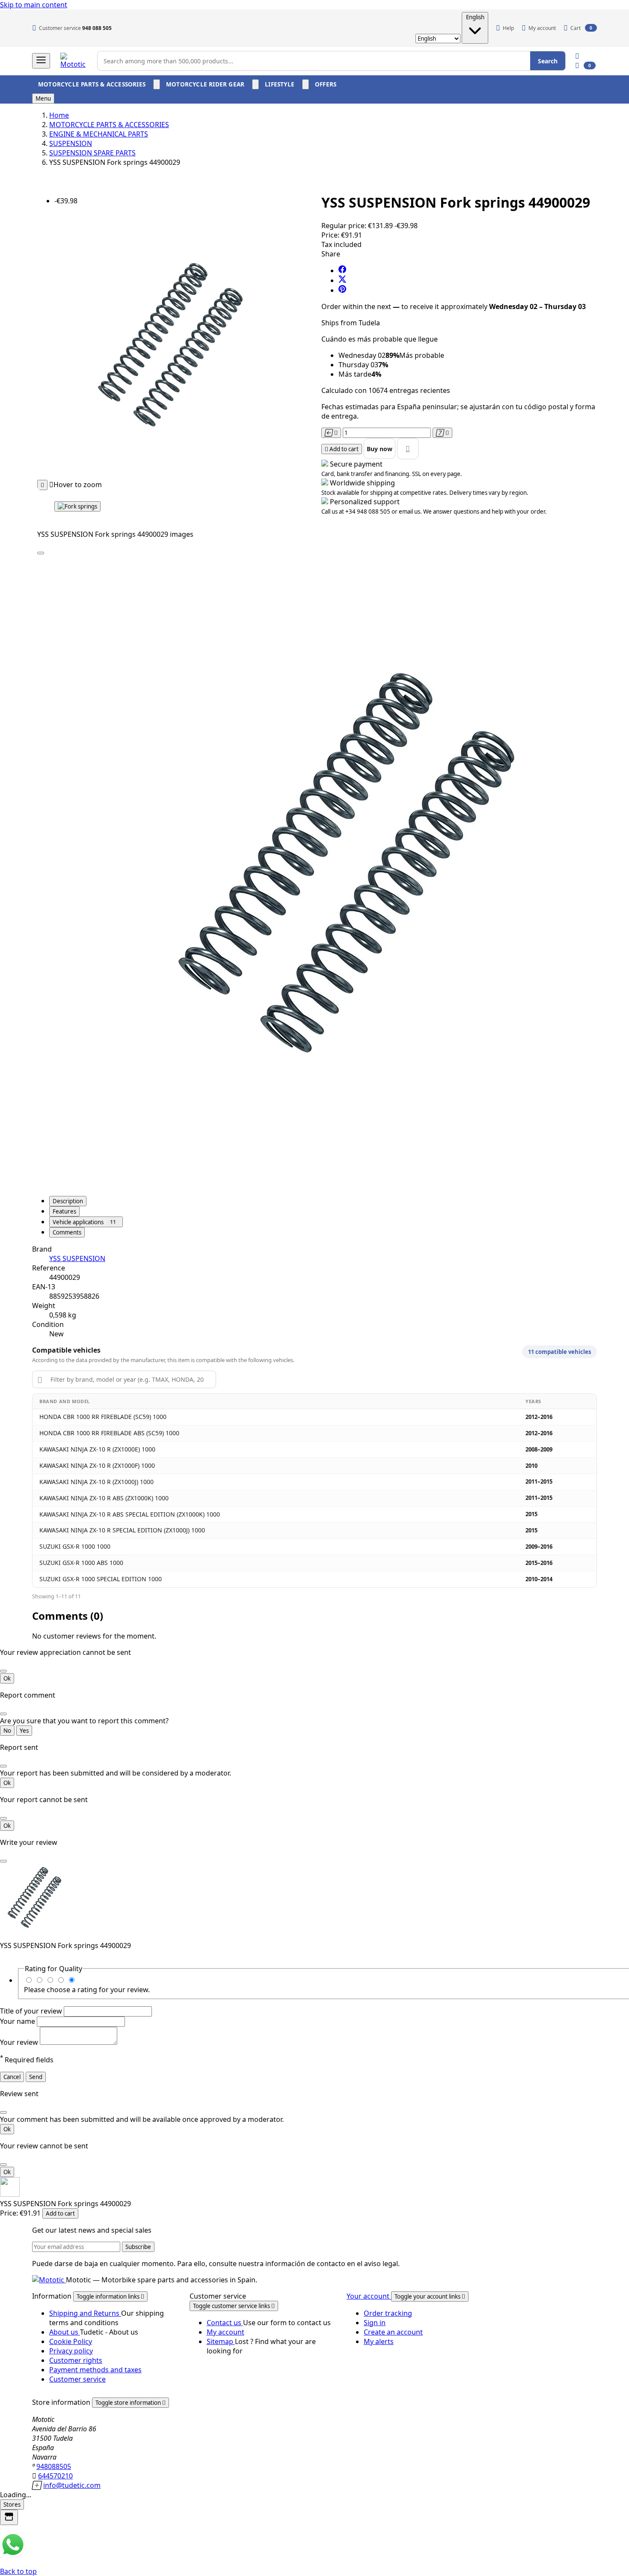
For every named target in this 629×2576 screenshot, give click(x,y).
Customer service (77, 2379)
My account (225, 2332)
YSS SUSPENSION (77, 1258)
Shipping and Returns (85, 2313)
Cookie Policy (71, 2341)
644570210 (55, 2476)
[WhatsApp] (13, 2555)
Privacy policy (71, 2351)
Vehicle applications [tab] (84, 1222)
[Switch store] (9, 2517)
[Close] (41, 553)
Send (36, 2077)
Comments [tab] (67, 1232)
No (7, 1731)
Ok (7, 1678)
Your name (18, 2021)
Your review (20, 2042)
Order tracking (388, 2313)
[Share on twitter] (342, 280)
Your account (369, 2296)
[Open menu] (41, 61)
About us (65, 2332)
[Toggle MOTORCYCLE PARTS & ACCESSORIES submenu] (157, 84)
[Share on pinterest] (342, 290)
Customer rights (76, 2360)
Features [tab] (64, 1211)
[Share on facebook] (342, 271)
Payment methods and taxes (95, 2370)
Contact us (225, 2323)
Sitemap (221, 2341)
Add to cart (60, 2213)
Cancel (12, 2077)
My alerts (379, 2341)
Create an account (393, 2332)
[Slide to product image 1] (77, 506)
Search (548, 61)
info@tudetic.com (72, 2485)
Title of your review (32, 2011)
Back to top (18, 2571)
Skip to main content (34, 5)
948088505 (54, 2466)
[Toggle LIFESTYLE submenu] (306, 84)
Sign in (375, 2323)
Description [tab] (68, 1201)
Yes (24, 1731)
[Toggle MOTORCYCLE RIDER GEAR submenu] (255, 84)
